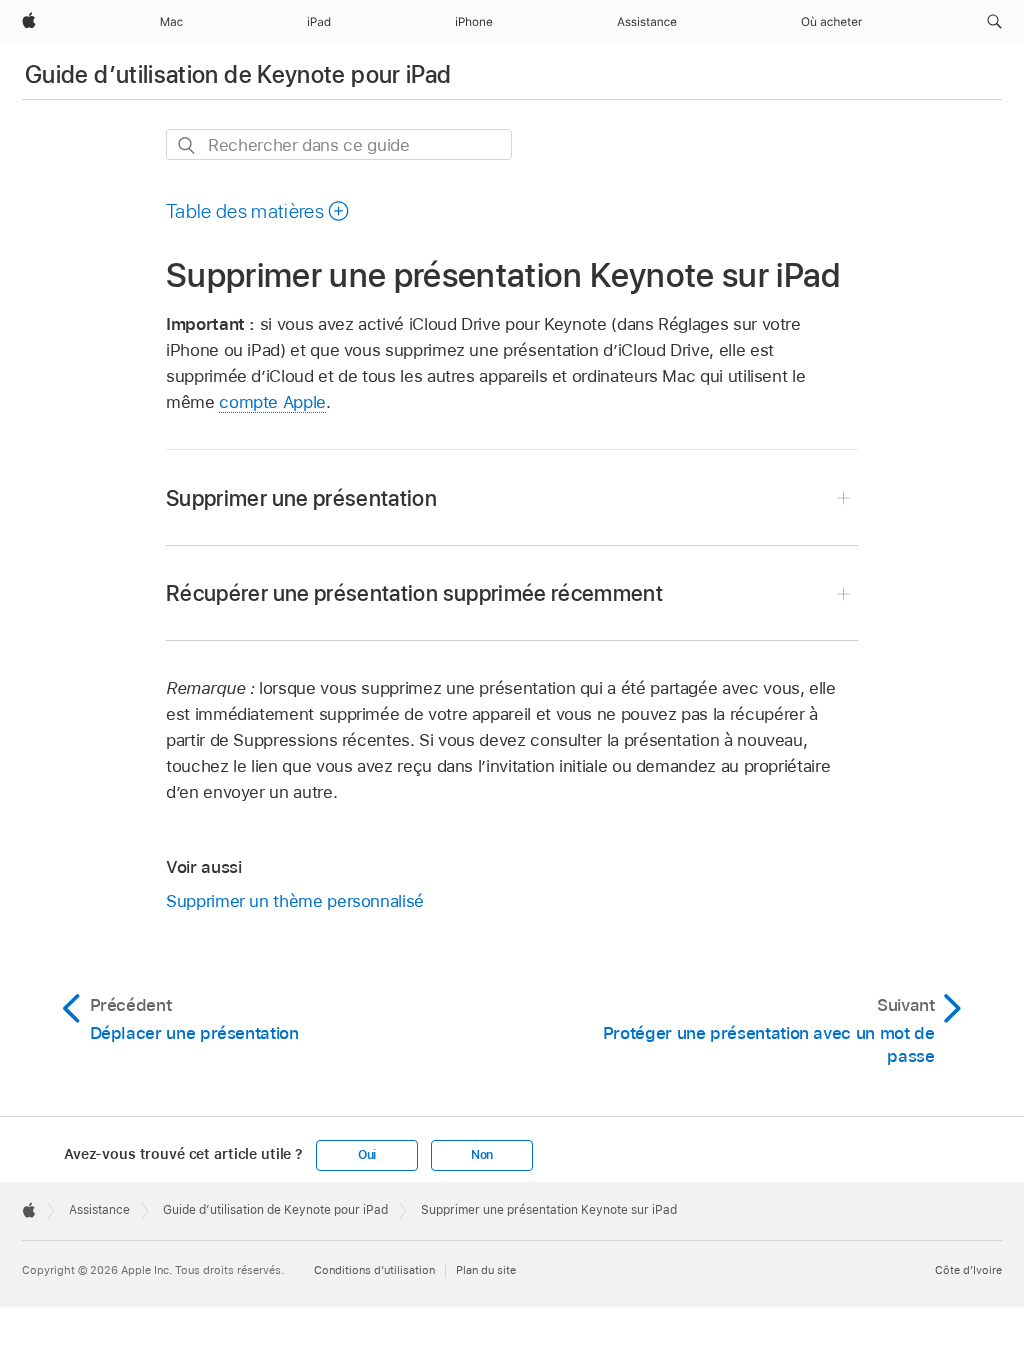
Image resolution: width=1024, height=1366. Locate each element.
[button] (994, 22)
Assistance (99, 1210)
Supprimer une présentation (301, 498)
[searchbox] (339, 144)
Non (482, 1155)
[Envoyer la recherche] (187, 145)
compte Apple (272, 402)
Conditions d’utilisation (374, 1270)
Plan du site (486, 1270)
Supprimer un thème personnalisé (295, 901)
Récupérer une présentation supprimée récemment (414, 593)
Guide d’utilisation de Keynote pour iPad (238, 74)
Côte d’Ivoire (968, 1270)
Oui (367, 1155)
